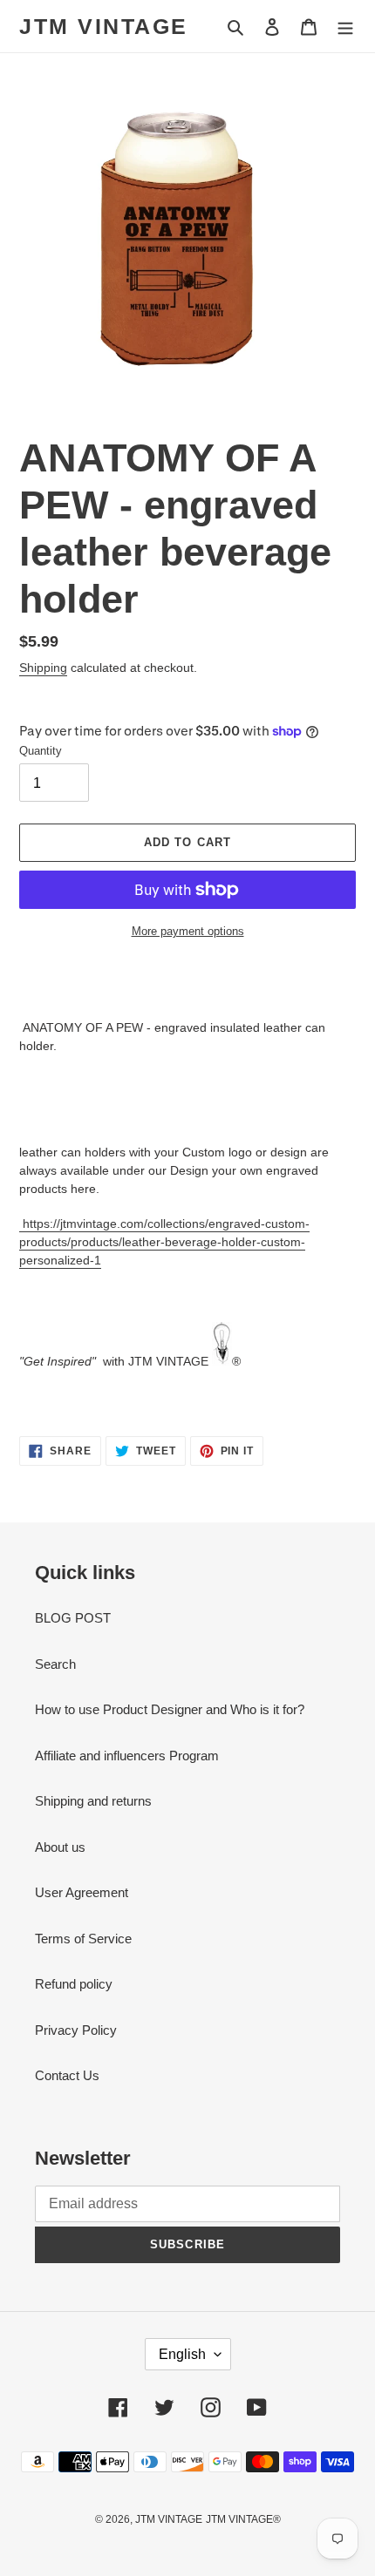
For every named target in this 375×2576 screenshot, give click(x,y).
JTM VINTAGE (104, 26)
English (182, 2354)
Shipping (43, 668)
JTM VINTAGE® (243, 2519)
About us (60, 1847)
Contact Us (67, 2075)
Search (55, 1664)
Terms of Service (83, 1939)
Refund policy (74, 1984)
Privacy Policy (76, 2030)
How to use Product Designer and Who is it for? (170, 1709)
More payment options (188, 931)
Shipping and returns (93, 1801)
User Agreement (82, 1892)
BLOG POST (73, 1618)
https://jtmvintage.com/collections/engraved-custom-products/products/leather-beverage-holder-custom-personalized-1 (164, 1242)
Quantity (41, 751)
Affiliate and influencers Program (127, 1756)
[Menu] (345, 27)
